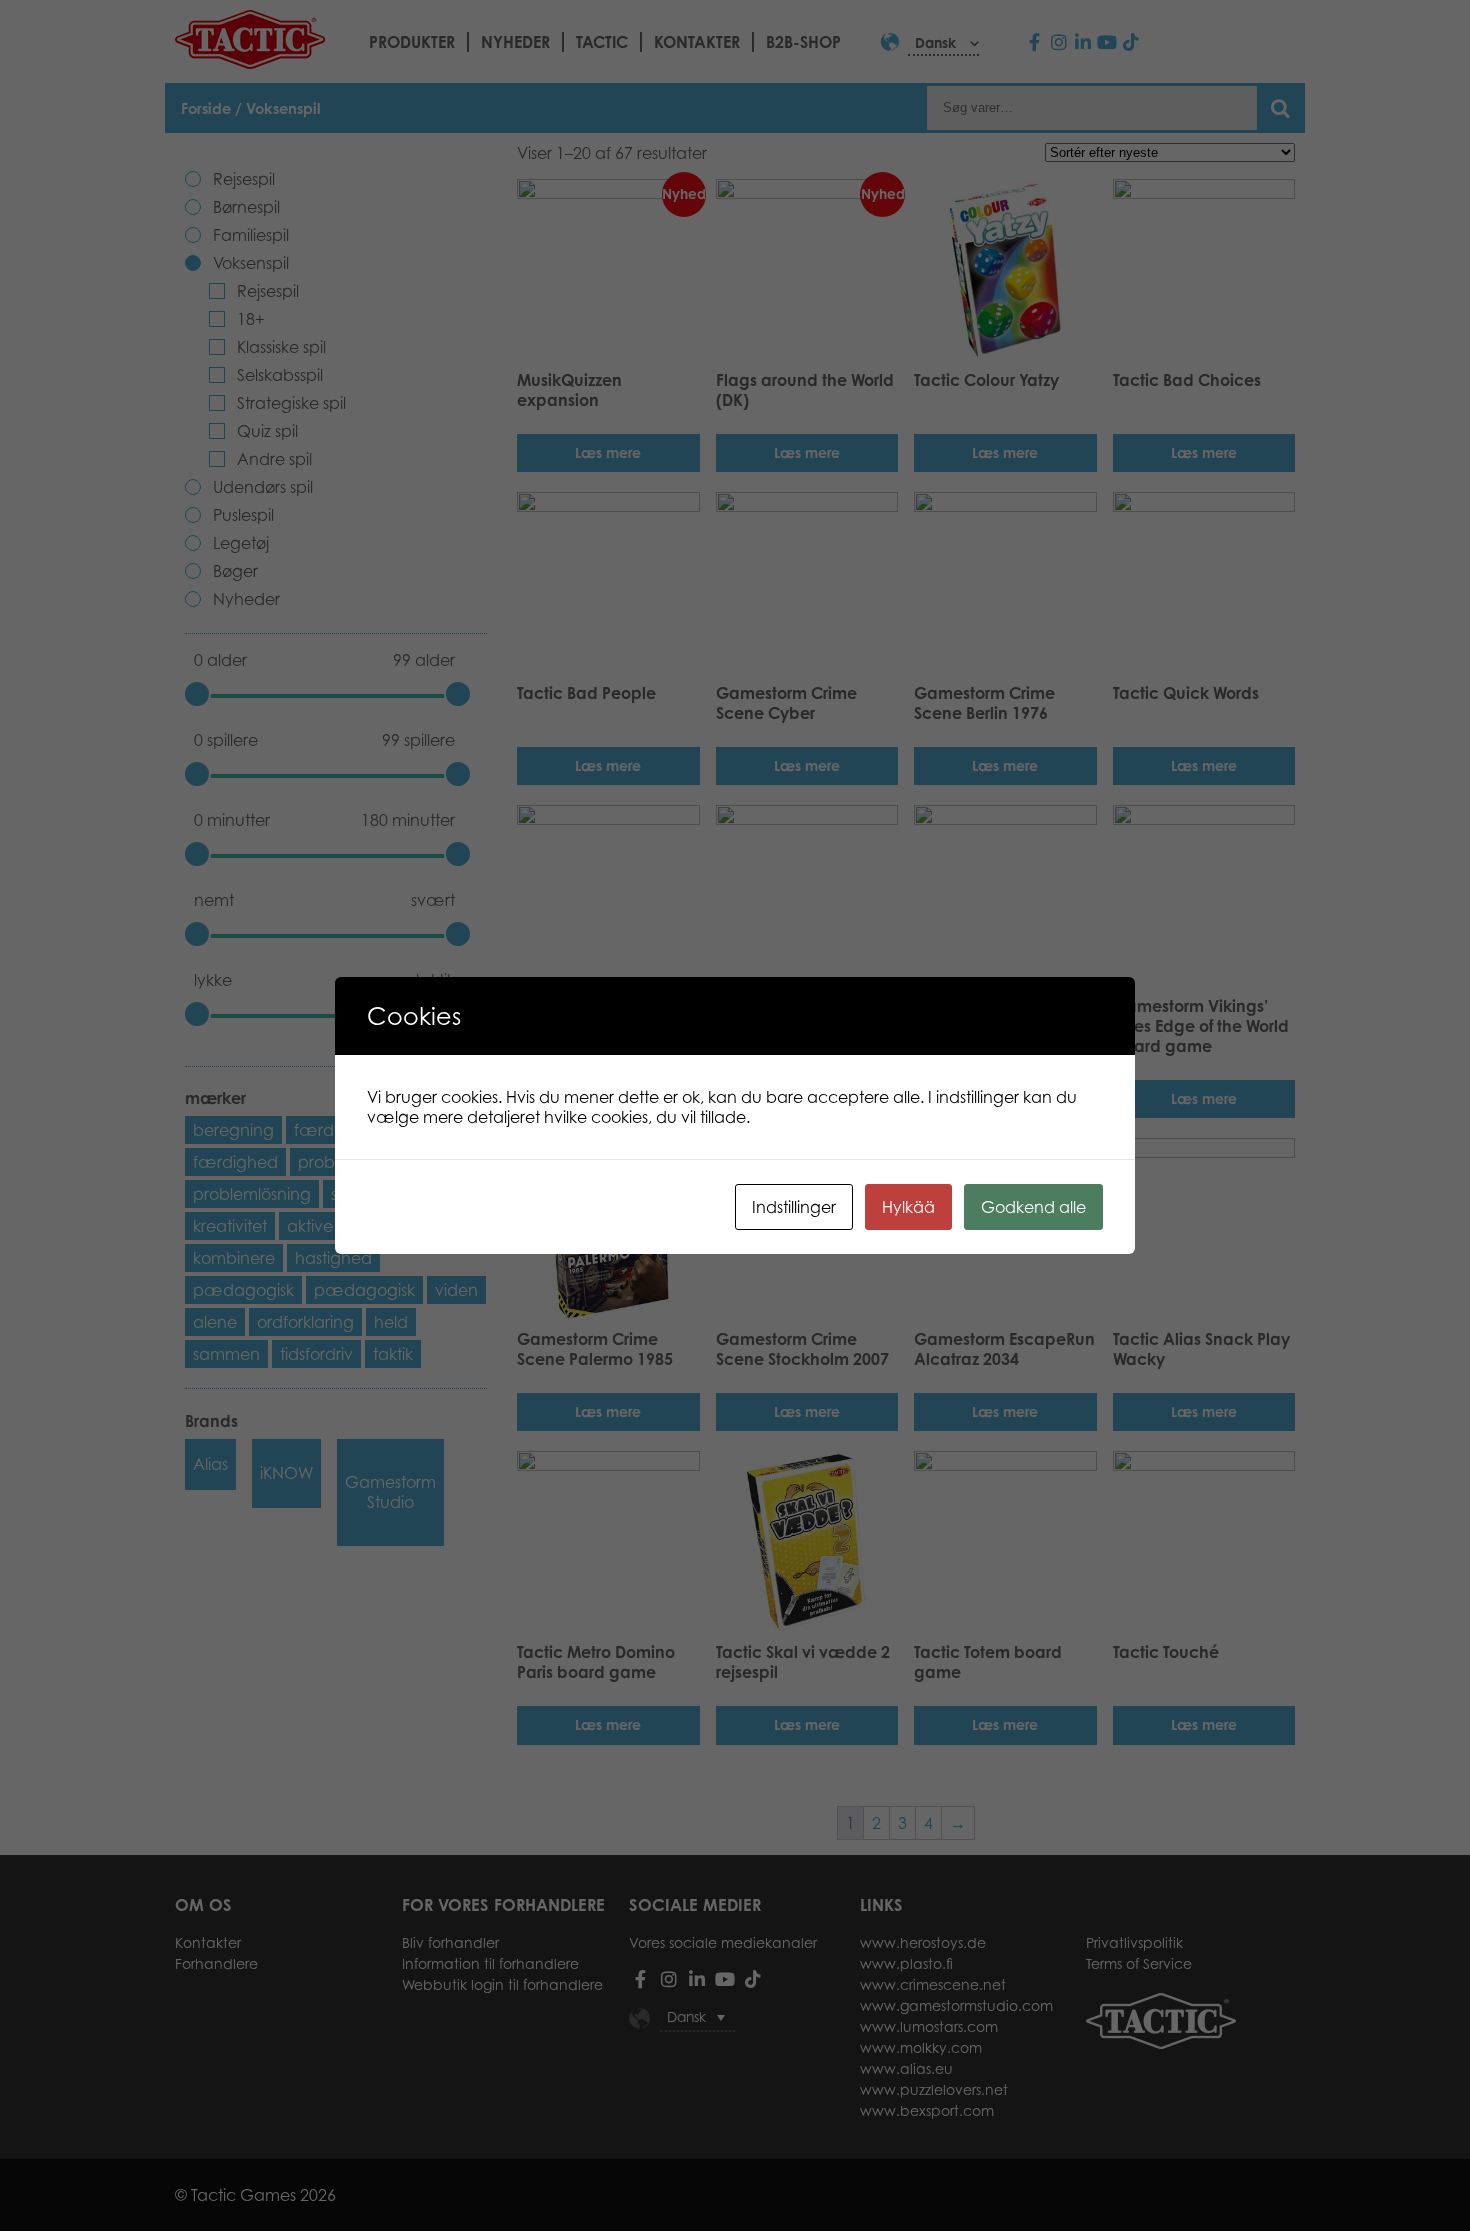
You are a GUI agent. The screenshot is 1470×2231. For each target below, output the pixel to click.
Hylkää (908, 1207)
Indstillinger (794, 1207)
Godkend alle (1033, 1207)
